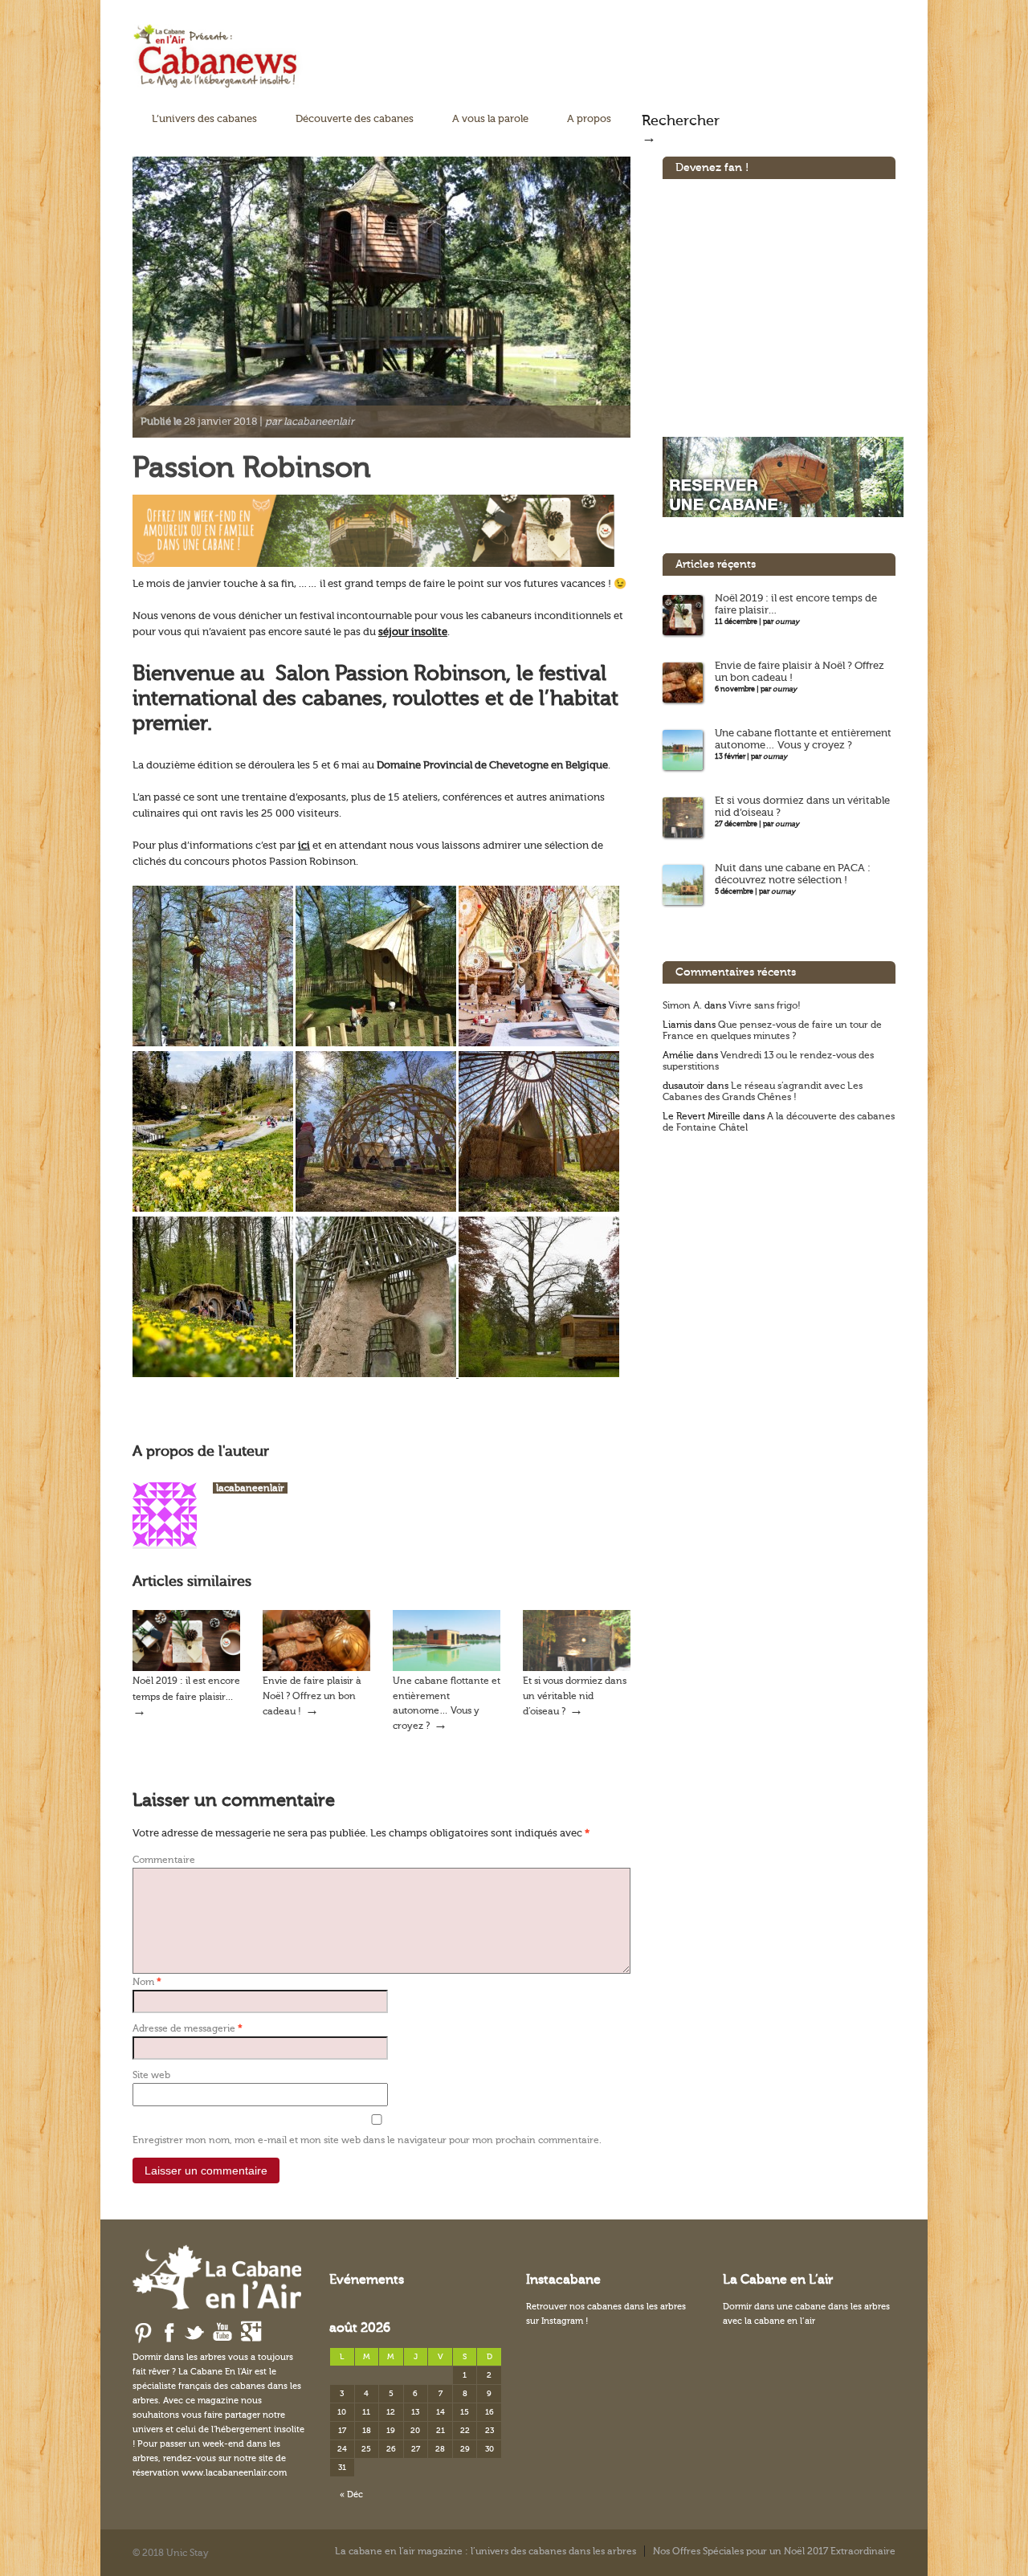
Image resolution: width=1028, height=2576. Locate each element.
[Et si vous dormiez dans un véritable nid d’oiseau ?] (577, 1668)
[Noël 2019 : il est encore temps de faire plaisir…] (186, 1668)
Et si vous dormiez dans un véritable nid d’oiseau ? (575, 1696)
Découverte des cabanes (355, 118)
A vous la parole (490, 118)
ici (304, 845)
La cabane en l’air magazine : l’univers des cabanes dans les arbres (485, 2551)
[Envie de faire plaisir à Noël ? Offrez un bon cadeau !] (316, 1668)
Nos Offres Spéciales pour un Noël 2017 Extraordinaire (774, 2551)
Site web (151, 2075)
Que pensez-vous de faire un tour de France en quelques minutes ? (772, 1030)
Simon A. (682, 1005)
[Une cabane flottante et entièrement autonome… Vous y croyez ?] (447, 1668)
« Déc (351, 2494)
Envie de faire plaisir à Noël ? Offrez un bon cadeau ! (312, 1696)
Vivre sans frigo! (765, 1005)
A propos (589, 118)
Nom (147, 1982)
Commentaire (164, 1860)
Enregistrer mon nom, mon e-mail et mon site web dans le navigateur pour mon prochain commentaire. (367, 2140)
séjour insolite (413, 632)
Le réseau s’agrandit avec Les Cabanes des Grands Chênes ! (763, 1091)
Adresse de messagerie (188, 2028)
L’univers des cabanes (204, 118)
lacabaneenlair (250, 1488)
